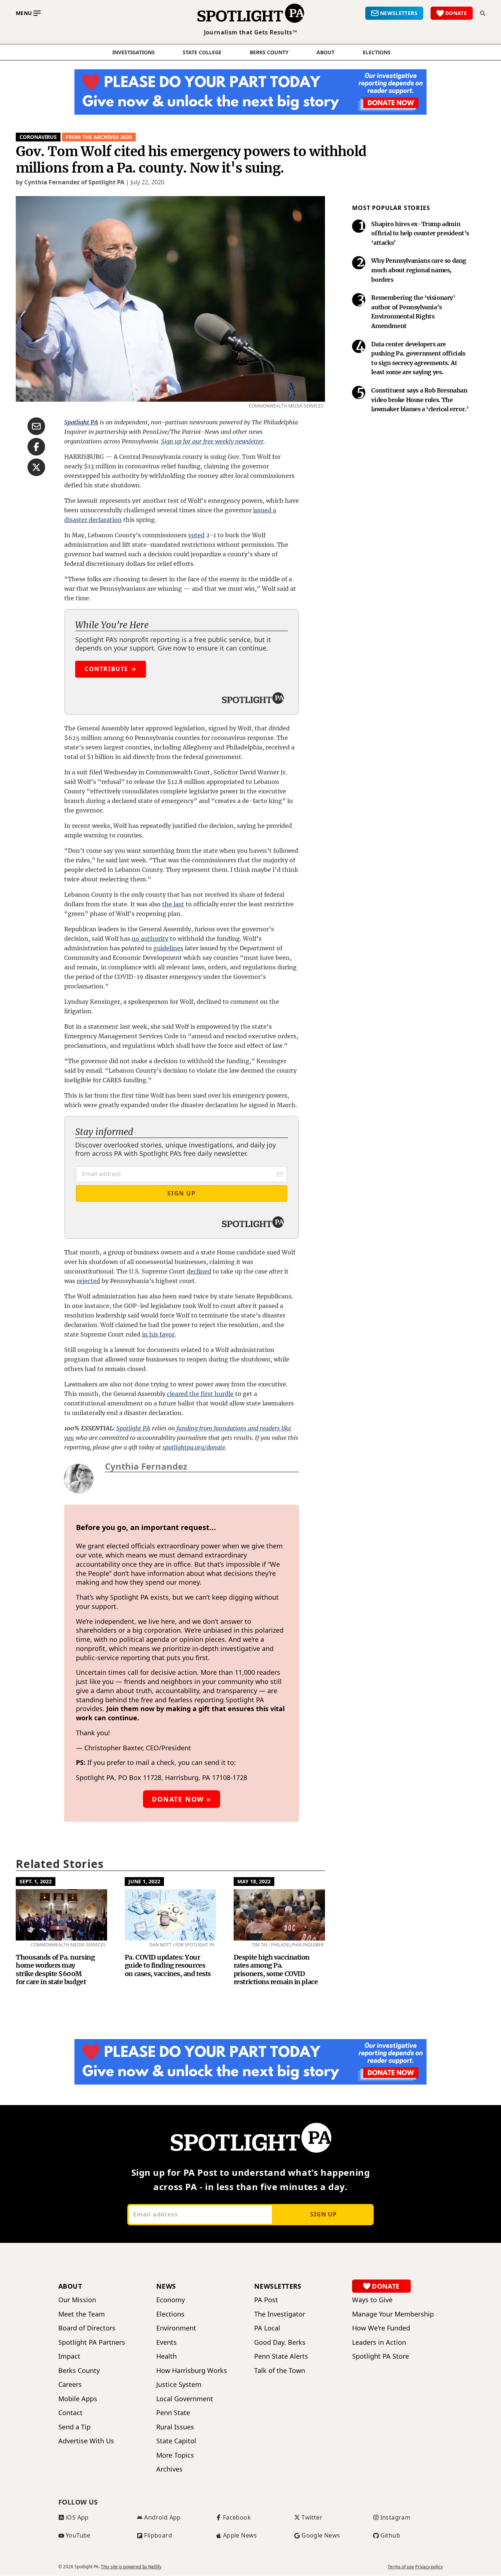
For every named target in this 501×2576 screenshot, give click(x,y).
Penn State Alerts (281, 2356)
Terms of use (401, 2567)
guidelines (168, 948)
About (326, 52)
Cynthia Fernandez (146, 1466)
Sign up (323, 2214)
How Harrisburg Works (192, 2371)
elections (377, 52)
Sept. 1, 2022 (36, 1881)
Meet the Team (82, 2314)
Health (167, 2356)
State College (202, 52)
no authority (150, 939)
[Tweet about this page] (36, 467)
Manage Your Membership (393, 2314)
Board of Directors (87, 2328)
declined (199, 1271)
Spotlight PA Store (381, 2356)
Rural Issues (175, 2427)
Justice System (179, 2385)
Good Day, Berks (280, 2342)
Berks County (269, 52)
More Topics (175, 2455)
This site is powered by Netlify (131, 2567)
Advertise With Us (86, 2441)
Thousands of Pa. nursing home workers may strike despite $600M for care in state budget (55, 1970)
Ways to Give (372, 2300)
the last (173, 904)
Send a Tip (74, 2427)
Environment (176, 2328)
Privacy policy (429, 2567)
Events (167, 2342)
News (166, 2286)
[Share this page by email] (36, 426)
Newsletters (278, 2286)
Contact (70, 2413)
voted (196, 535)
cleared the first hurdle (200, 1394)
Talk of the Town (280, 2371)
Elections (170, 2314)
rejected (88, 1281)
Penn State (173, 2413)
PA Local (267, 2328)
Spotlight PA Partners (92, 2342)
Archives (169, 2469)
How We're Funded (381, 2328)
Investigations (134, 52)
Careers (70, 2385)
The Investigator (280, 2314)
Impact (69, 2356)
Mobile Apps (78, 2399)
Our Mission (77, 2300)
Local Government (185, 2399)
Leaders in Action (379, 2342)
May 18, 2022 (254, 1881)
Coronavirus (38, 137)
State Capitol (176, 2441)
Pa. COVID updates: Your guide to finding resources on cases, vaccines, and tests (168, 1965)
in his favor (158, 1334)
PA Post (266, 2300)
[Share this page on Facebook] (36, 447)
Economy (171, 2300)
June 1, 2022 (144, 1881)
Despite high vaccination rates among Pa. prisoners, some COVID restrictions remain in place (276, 1970)
